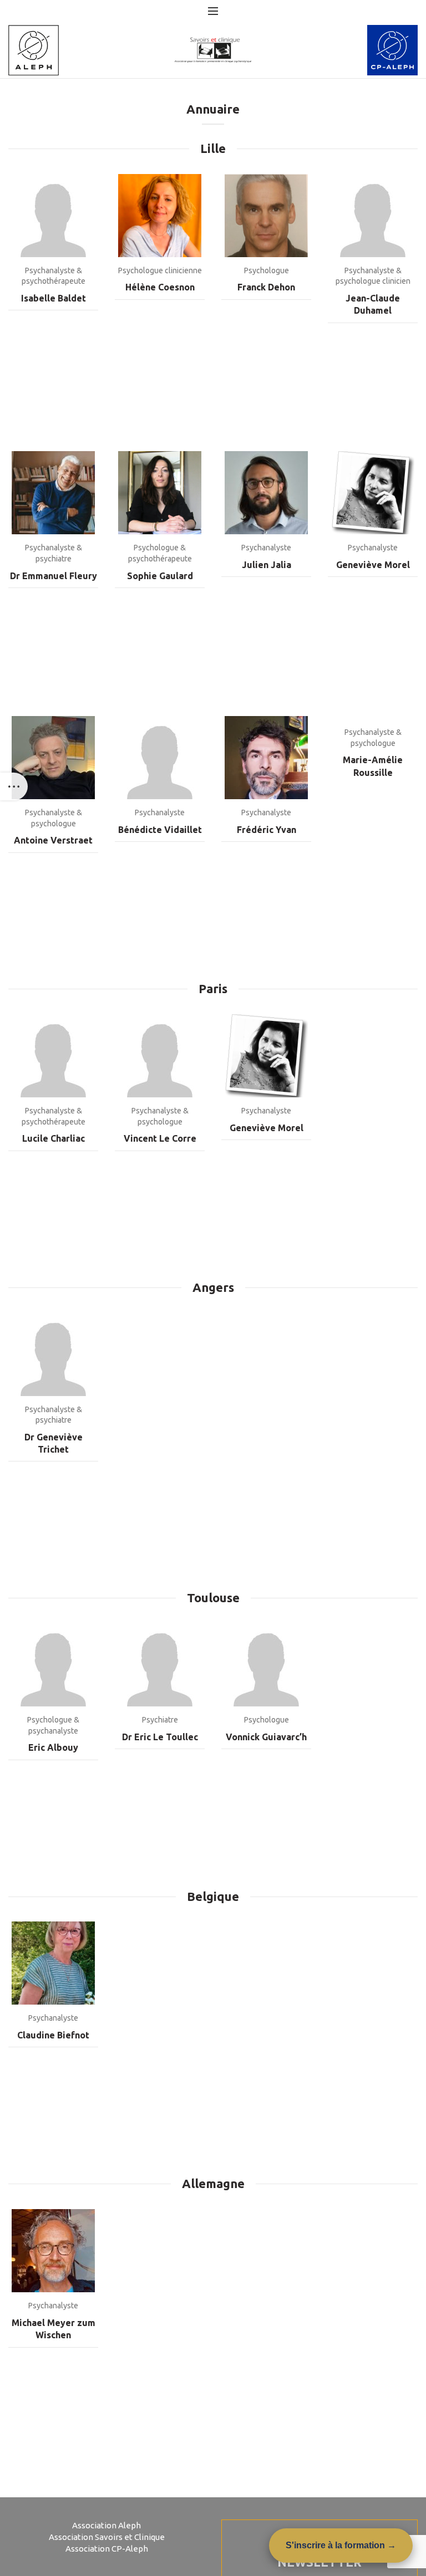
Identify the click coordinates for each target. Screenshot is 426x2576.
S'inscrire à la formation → (341, 2545)
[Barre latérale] (14, 786)
